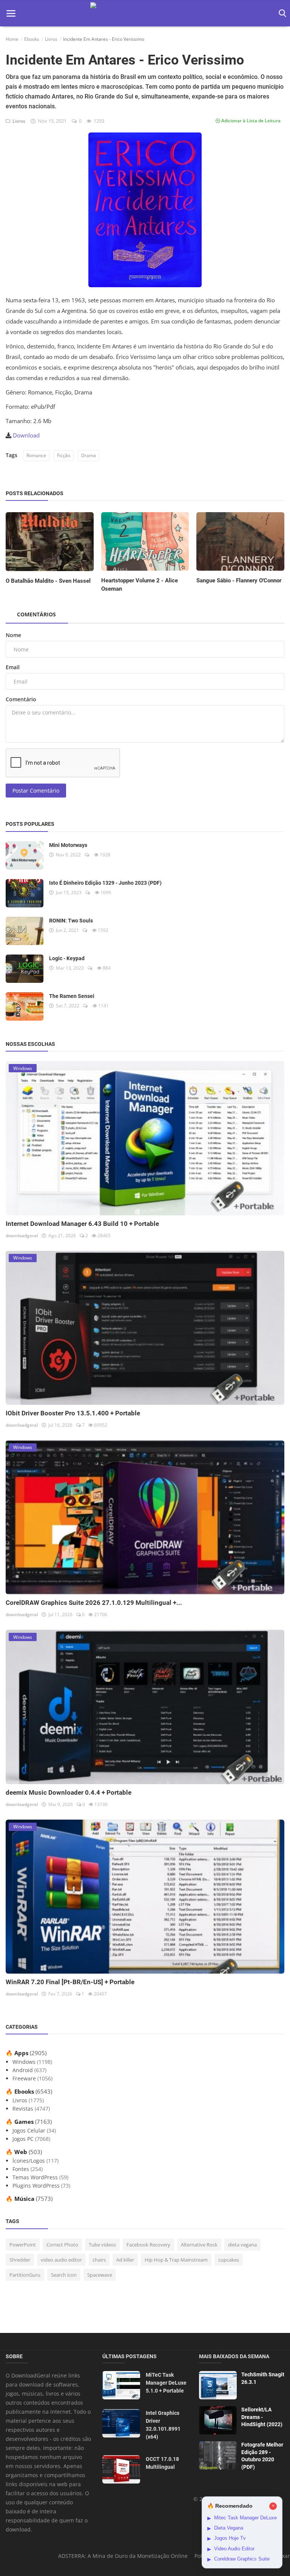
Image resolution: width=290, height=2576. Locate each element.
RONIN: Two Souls (71, 921)
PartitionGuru (25, 2275)
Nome (13, 635)
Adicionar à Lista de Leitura (250, 121)
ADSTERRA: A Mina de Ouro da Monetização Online (123, 2556)
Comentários (36, 614)
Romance (36, 455)
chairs (99, 2260)
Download (26, 435)
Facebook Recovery (148, 2245)
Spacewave (100, 2275)
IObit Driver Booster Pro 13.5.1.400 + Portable (73, 1413)
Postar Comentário (36, 791)
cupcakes (229, 2260)
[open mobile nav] (11, 13)
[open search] (281, 13)
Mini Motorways (68, 845)
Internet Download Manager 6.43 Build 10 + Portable (82, 1224)
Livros (51, 39)
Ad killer (125, 2260)
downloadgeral (22, 1236)
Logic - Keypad (67, 958)
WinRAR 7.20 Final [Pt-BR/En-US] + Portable (70, 1982)
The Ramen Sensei (72, 996)
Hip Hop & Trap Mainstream (176, 2260)
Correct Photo (62, 2245)
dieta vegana (242, 2245)
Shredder (20, 2260)
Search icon (64, 2275)
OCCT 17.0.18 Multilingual (162, 2463)
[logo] (145, 13)
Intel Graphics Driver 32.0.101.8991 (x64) (163, 2425)
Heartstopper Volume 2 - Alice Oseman (140, 585)
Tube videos (102, 2245)
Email (13, 667)
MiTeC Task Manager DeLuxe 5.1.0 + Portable (166, 2383)
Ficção (64, 455)
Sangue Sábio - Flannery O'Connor (239, 580)
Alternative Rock (199, 2245)
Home (12, 39)
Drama (89, 455)
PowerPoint (23, 2245)
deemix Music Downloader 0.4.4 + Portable (69, 1792)
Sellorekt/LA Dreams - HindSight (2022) (262, 2417)
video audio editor (61, 2260)
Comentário (21, 699)
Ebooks (32, 39)
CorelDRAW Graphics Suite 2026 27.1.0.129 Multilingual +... (94, 1603)
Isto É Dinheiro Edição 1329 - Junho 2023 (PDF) (105, 883)
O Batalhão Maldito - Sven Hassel (48, 581)
